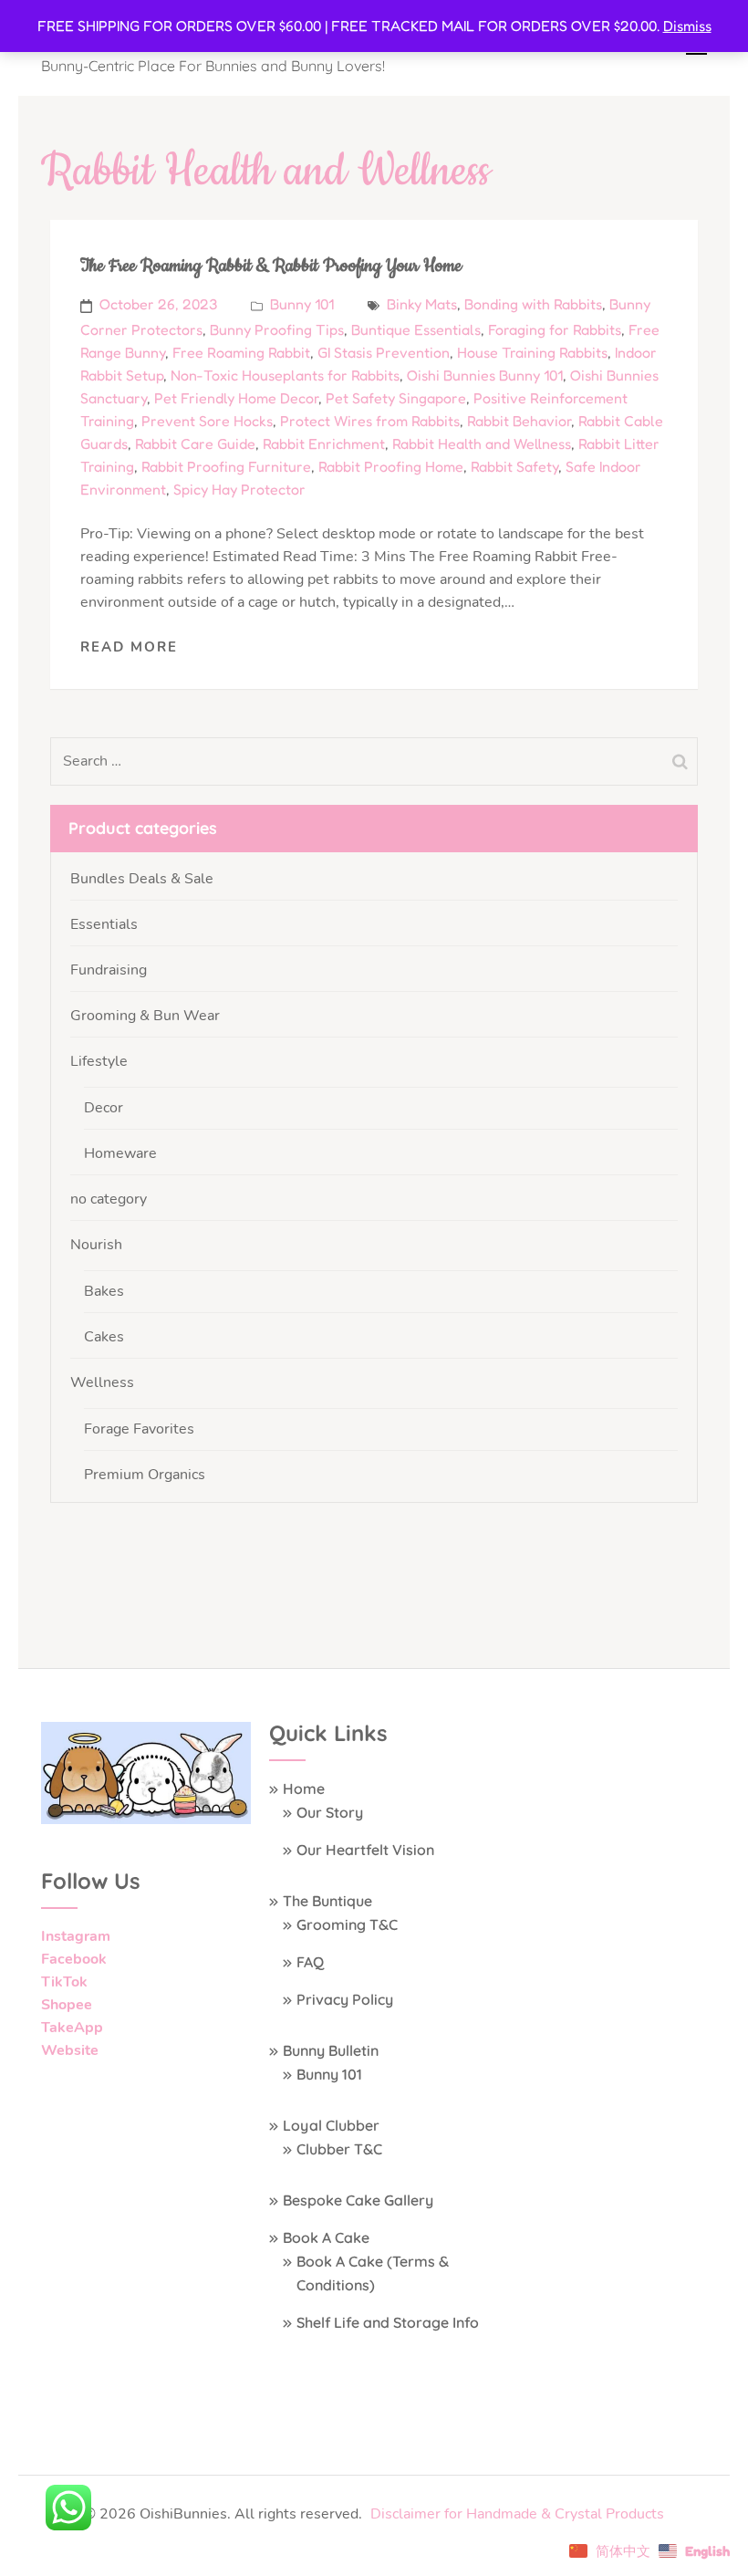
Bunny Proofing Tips (277, 329)
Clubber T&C (339, 2149)
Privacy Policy (345, 1999)
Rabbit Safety (514, 466)
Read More (129, 647)
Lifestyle (99, 1061)
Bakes (104, 1291)
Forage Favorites (139, 1429)
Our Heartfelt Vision (365, 1850)
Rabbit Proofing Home (391, 466)
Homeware (120, 1153)
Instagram (76, 1936)
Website (70, 2050)
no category (109, 1199)
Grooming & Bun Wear (145, 1016)
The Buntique (327, 1901)
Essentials (104, 924)
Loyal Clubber (331, 2125)
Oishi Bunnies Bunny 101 (485, 375)
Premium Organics (145, 1475)
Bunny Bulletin (331, 2050)
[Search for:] (327, 761)
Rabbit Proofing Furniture (226, 466)
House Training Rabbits (532, 352)
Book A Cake (326, 2237)
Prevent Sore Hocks (207, 421)
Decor (104, 1108)
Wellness (102, 1382)
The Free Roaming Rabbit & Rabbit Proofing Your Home (271, 266)
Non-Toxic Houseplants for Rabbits (285, 375)
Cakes (104, 1337)
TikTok (64, 1982)
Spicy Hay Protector (239, 489)
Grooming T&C (347, 1924)
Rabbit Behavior (519, 421)
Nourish (96, 1245)
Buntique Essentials (416, 329)
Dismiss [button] (687, 26)
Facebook (74, 1959)
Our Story (330, 1812)
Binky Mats (422, 304)
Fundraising (109, 970)
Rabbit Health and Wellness (482, 443)
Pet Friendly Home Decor (236, 398)
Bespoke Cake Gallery (358, 2200)
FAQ (310, 1962)
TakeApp (72, 2028)
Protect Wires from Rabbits (370, 421)
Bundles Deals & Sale (142, 879)
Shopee (67, 2005)
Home (304, 1789)
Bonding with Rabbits (533, 304)
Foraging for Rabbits (555, 329)
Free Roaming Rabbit (241, 352)
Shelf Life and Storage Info (388, 2322)
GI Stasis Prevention (384, 352)
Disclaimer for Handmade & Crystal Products (517, 2514)
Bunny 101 (302, 304)
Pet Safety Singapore (396, 398)
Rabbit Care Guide (195, 443)
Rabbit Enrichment (324, 443)
